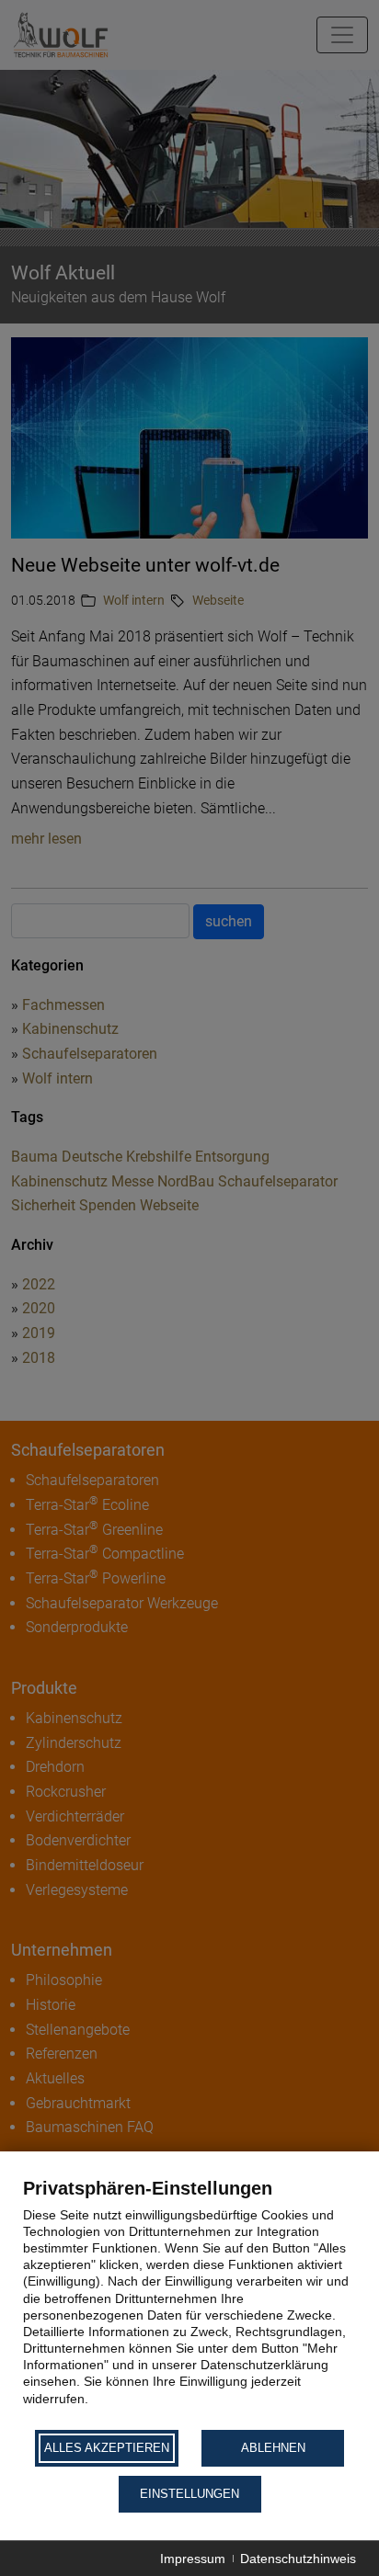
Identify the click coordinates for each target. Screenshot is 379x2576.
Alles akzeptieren (107, 2448)
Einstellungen (189, 2494)
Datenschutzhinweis (298, 2559)
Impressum (193, 2559)
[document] (189, 2302)
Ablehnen (273, 2448)
